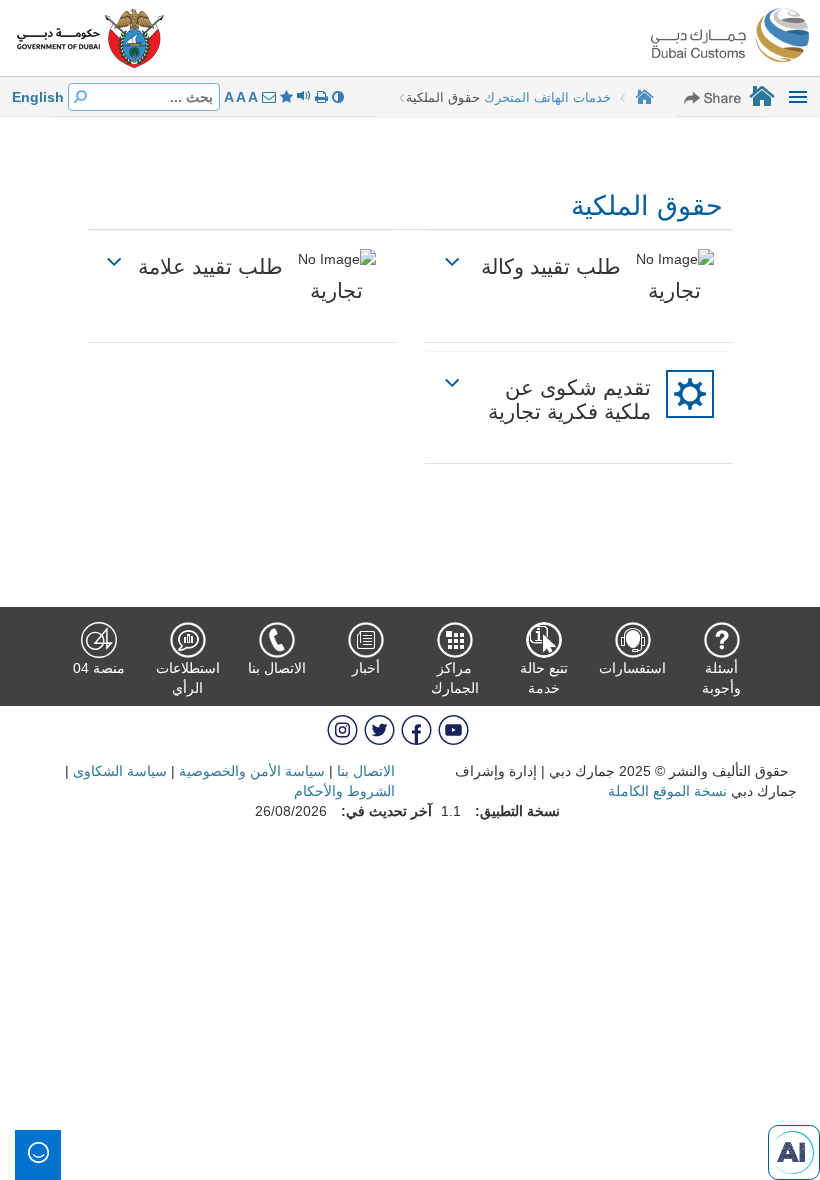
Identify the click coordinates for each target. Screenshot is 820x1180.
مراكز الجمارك (455, 678)
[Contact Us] (267, 97)
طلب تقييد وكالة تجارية (591, 278)
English (38, 97)
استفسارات (632, 668)
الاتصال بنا (277, 668)
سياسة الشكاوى (120, 771)
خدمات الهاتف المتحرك (547, 97)
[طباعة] (319, 97)
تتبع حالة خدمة (544, 678)
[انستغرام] (342, 729)
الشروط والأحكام (344, 791)
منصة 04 (99, 668)
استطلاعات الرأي (188, 678)
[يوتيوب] (451, 729)
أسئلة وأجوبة (721, 678)
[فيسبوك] (414, 729)
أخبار (366, 668)
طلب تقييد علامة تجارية (250, 278)
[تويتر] (377, 729)
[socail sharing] (713, 97)
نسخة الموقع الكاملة (667, 791)
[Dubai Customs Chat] (794, 1151)
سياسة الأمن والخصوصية (252, 771)
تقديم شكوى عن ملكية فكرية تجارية (569, 399)
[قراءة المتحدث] (302, 97)
